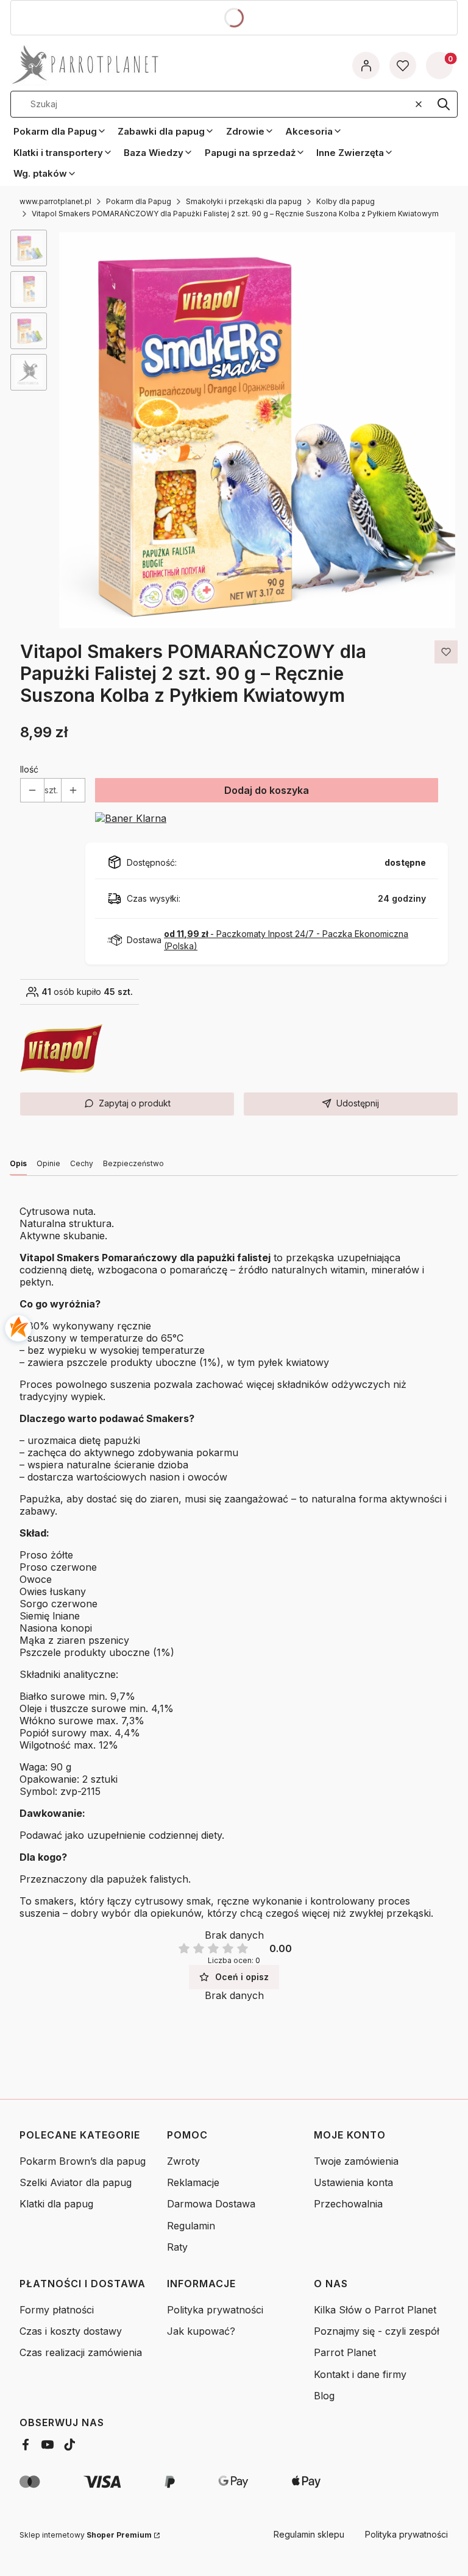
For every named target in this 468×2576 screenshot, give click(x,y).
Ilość (29, 769)
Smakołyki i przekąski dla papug (244, 201)
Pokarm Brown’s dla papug (83, 2161)
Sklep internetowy (86, 2535)
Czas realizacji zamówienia (81, 2352)
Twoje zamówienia (356, 2161)
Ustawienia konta (353, 2182)
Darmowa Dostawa (211, 2204)
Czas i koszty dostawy (71, 2331)
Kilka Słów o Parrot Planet (375, 2310)
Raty (177, 2247)
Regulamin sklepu (309, 2534)
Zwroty (183, 2161)
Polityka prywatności (215, 2310)
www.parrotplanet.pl (55, 201)
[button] (444, 104)
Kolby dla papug (346, 201)
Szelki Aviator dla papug (76, 2182)
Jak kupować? (201, 2331)
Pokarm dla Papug (139, 201)
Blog (324, 2396)
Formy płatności (57, 2310)
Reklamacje (193, 2182)
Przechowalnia (348, 2204)
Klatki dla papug (56, 2204)
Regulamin (191, 2226)
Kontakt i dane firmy (360, 2374)
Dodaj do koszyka (267, 790)
